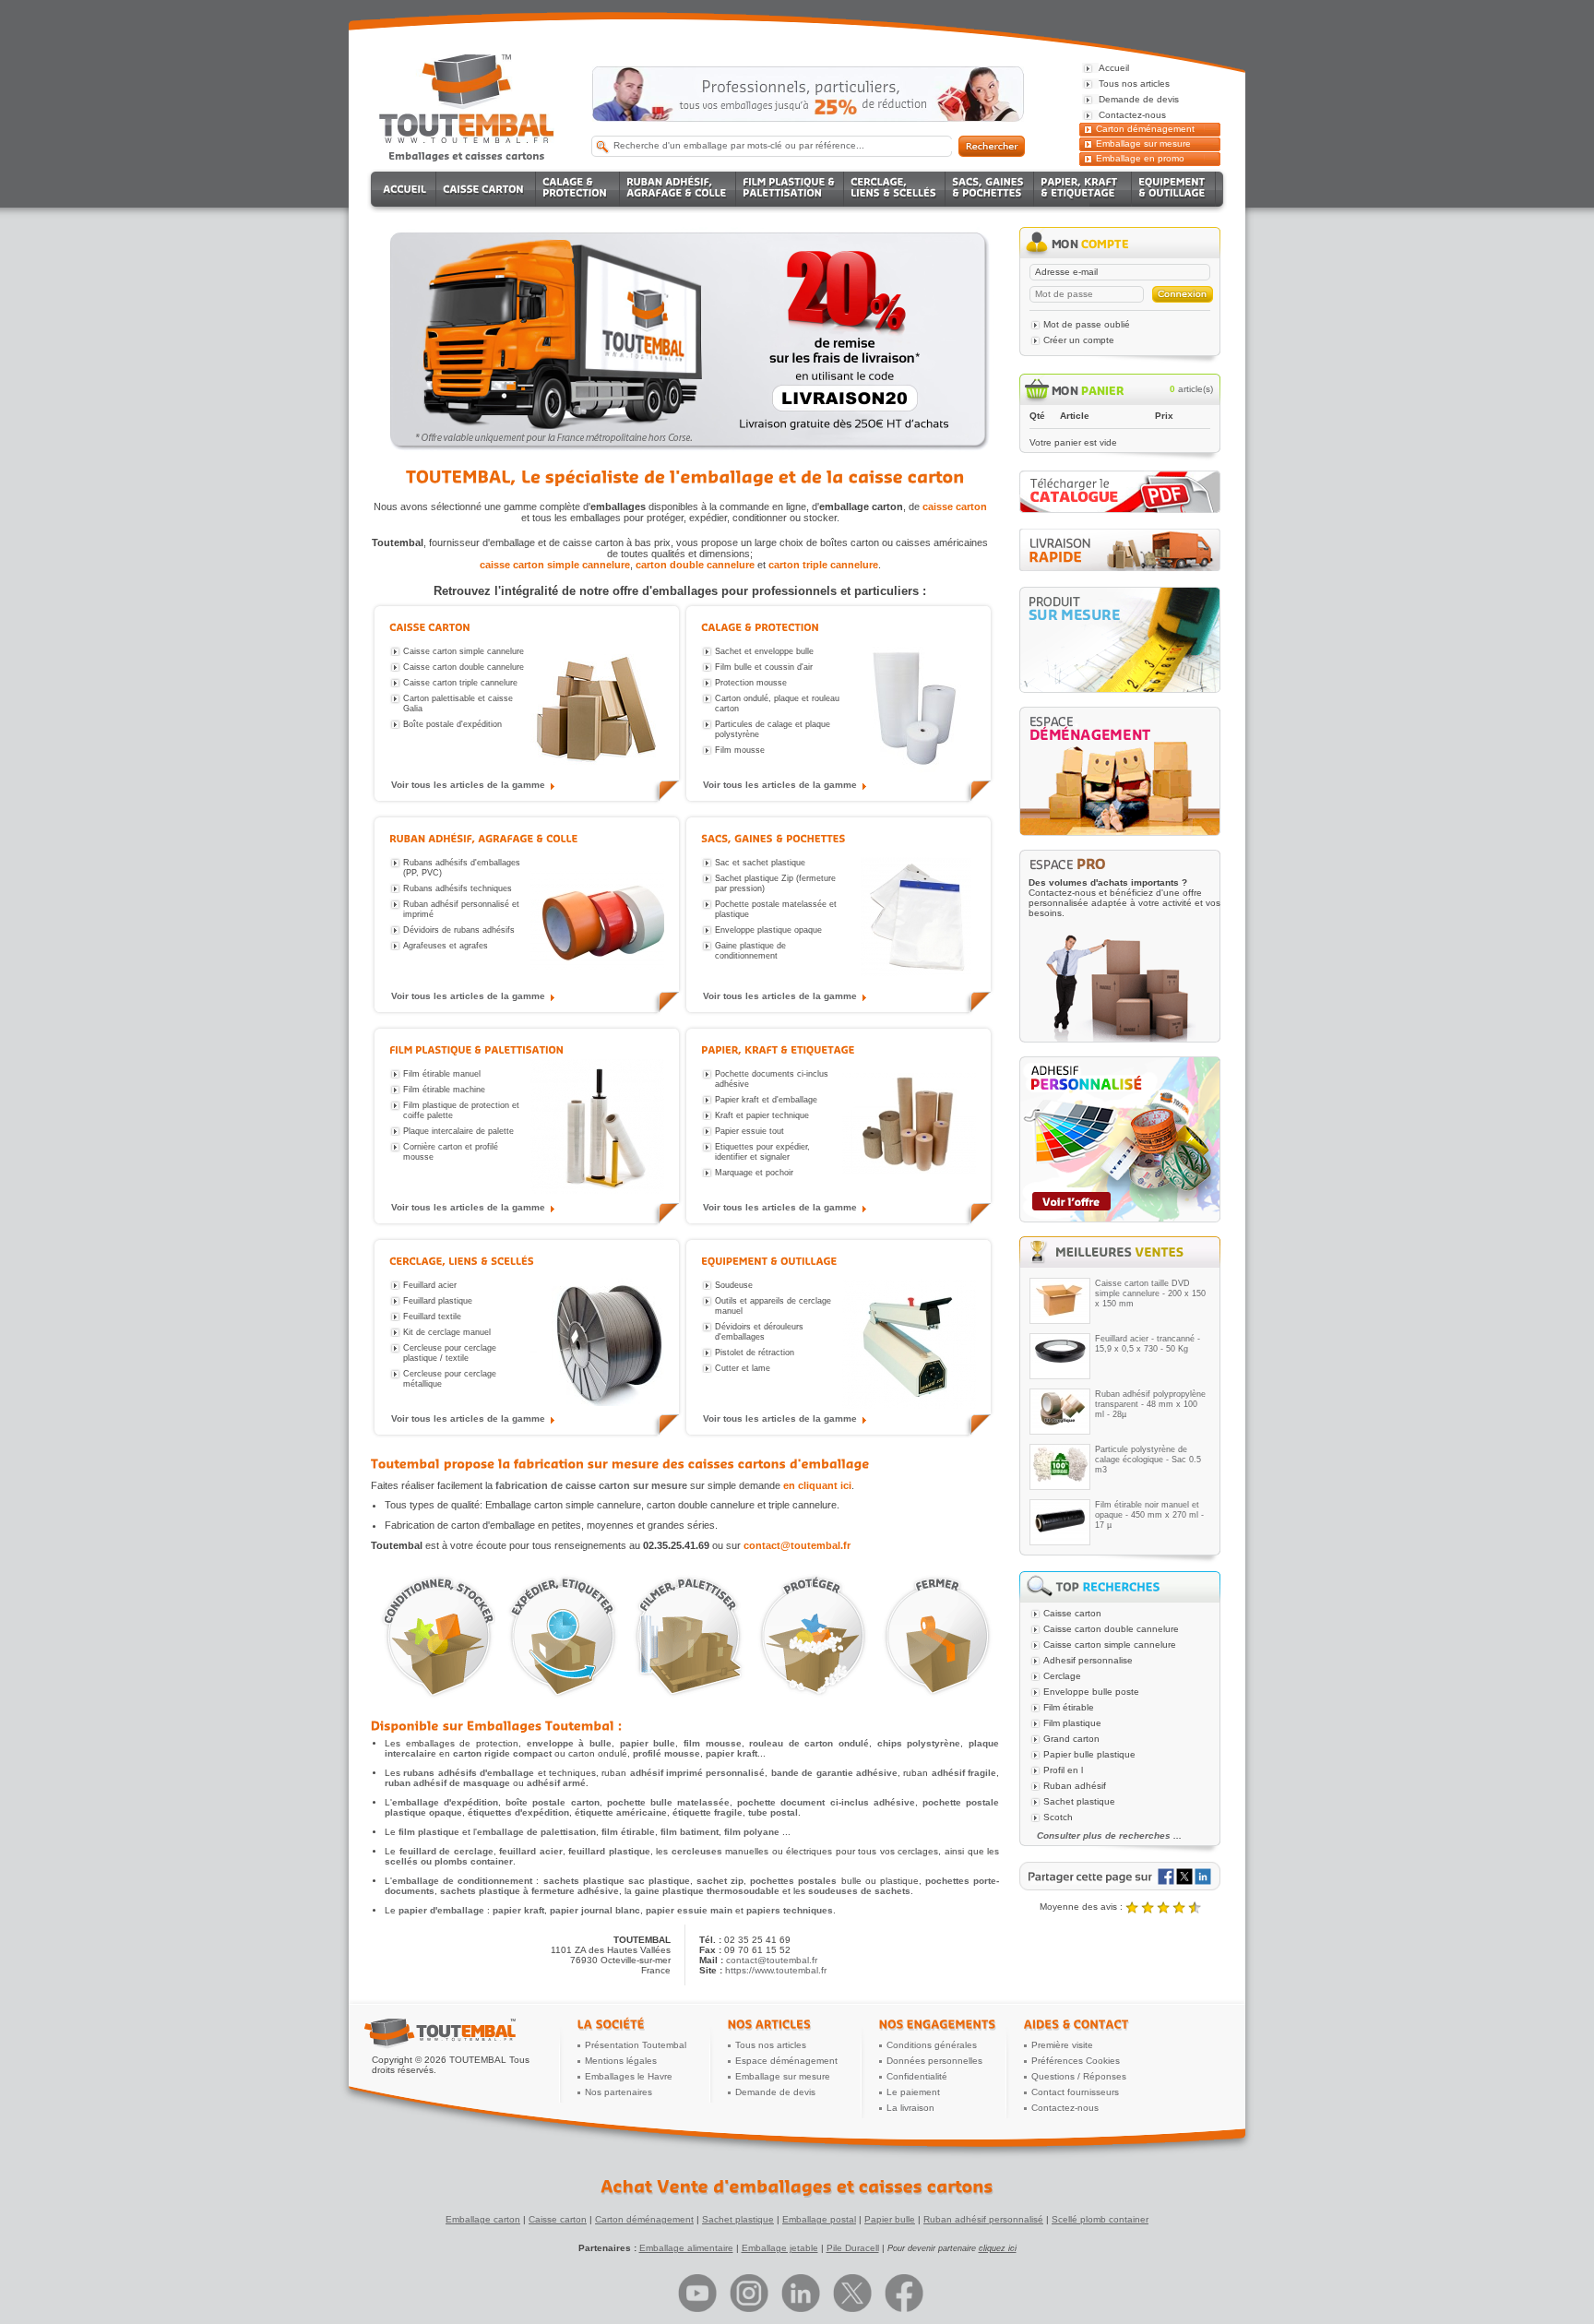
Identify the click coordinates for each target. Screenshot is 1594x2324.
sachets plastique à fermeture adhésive (529, 1891)
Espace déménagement (786, 2061)
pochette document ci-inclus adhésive (826, 1802)
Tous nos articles (771, 2045)
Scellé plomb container (1100, 2219)
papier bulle (648, 1743)
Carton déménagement (1145, 129)
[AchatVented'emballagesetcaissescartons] (797, 2187)
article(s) (1191, 389)
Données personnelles (934, 2061)
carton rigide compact (502, 1753)
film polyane (752, 1832)
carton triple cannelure (823, 565)
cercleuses (697, 1851)
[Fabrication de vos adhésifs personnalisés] (1120, 1139)
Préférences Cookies (1076, 2061)
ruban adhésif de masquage (447, 1783)
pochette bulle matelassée (668, 1802)
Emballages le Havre (629, 2076)
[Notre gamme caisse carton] (597, 706)
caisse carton (955, 507)
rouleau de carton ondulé (809, 1743)
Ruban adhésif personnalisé (983, 2219)
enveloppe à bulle (569, 1743)
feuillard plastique (609, 1851)
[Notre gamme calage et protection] (909, 706)
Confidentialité (917, 2076)
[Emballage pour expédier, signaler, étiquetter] (562, 1637)
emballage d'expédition (445, 1802)
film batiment (690, 1832)
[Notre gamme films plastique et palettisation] (597, 1128)
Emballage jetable (780, 2248)
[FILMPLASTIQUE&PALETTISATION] (790, 189)
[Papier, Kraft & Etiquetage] (778, 1049)
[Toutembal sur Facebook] (904, 2293)
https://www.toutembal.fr (776, 1970)
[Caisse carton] (430, 627)
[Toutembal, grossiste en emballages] (467, 140)
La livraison (910, 2108)
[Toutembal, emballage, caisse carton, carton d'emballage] (467, 155)
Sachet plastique (738, 2219)
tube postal (773, 1812)
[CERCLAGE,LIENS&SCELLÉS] (895, 189)
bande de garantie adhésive (834, 1773)
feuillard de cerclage (446, 1851)
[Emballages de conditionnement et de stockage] (438, 1637)
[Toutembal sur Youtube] (697, 2293)
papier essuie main (689, 1910)
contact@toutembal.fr (797, 1545)
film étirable (628, 1832)
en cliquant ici (817, 1485)
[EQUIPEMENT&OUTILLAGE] (1174, 189)
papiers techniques (790, 1910)
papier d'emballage (441, 1910)
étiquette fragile (708, 1812)
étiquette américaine (621, 1812)
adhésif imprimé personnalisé (698, 1773)
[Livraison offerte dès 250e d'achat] (808, 94)
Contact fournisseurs (1075, 2092)
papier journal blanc (595, 1910)
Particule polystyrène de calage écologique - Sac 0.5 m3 (1148, 1460)
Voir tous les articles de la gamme (468, 785)
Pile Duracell (853, 2248)
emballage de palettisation (536, 1832)
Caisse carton (558, 2219)
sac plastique (659, 1881)
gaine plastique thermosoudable (707, 1891)
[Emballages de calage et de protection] (811, 1637)
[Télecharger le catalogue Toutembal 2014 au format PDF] (1120, 510)
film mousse (713, 1743)
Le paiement (913, 2092)
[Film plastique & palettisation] (476, 1049)
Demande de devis (775, 2092)
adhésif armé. (558, 1783)
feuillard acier (531, 1851)
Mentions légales (621, 2061)
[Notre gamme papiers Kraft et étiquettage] (909, 1128)
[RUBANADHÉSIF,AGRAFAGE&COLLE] (678, 189)
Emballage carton (483, 2219)
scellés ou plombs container (449, 1861)
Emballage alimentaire (686, 2248)
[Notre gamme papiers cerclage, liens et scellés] (597, 1340)
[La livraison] (1120, 568)
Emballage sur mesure (1143, 143)
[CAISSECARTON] (486, 189)
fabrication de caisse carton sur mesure (591, 1485)
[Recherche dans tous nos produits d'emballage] (992, 146)
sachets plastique (584, 1881)
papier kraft (732, 1753)
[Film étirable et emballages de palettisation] (687, 1637)
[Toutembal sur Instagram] (749, 2293)
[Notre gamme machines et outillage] (909, 1340)
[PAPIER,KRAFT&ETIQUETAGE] (1083, 189)
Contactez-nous (1065, 2108)
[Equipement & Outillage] (769, 1261)
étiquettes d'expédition (518, 1812)
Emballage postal (819, 2219)
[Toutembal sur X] (852, 2293)
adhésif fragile (964, 1773)
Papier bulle (890, 2219)
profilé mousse (666, 1753)
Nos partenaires (619, 2092)
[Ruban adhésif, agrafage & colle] (484, 838)
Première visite (1062, 2045)
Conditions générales (932, 2045)
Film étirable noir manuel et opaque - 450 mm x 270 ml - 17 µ (1149, 1515)
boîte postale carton (552, 1802)
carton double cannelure (695, 565)
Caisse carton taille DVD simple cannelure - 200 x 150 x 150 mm (1150, 1293)
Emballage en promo (1140, 158)
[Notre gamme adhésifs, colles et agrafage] (597, 917)
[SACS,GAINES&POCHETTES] (990, 189)
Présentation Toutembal (636, 2045)
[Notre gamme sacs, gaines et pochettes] (909, 917)
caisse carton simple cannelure (555, 565)
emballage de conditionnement (462, 1881)
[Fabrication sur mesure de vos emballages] (1120, 640)
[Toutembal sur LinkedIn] (801, 2293)
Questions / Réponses (1079, 2076)
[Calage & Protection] (760, 627)
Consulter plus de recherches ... (1109, 1835)
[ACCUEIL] (406, 189)
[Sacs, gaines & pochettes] (773, 838)
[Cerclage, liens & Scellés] (462, 1261)
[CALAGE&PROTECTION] (578, 189)
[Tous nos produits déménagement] (1120, 771)
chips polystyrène (919, 1743)
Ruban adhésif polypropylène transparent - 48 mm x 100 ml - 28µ (1150, 1404)
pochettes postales (793, 1881)
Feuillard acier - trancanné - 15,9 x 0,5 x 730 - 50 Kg (1148, 1344)
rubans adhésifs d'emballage (469, 1773)
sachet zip (720, 1881)
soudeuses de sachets (859, 1891)
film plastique (429, 1832)
